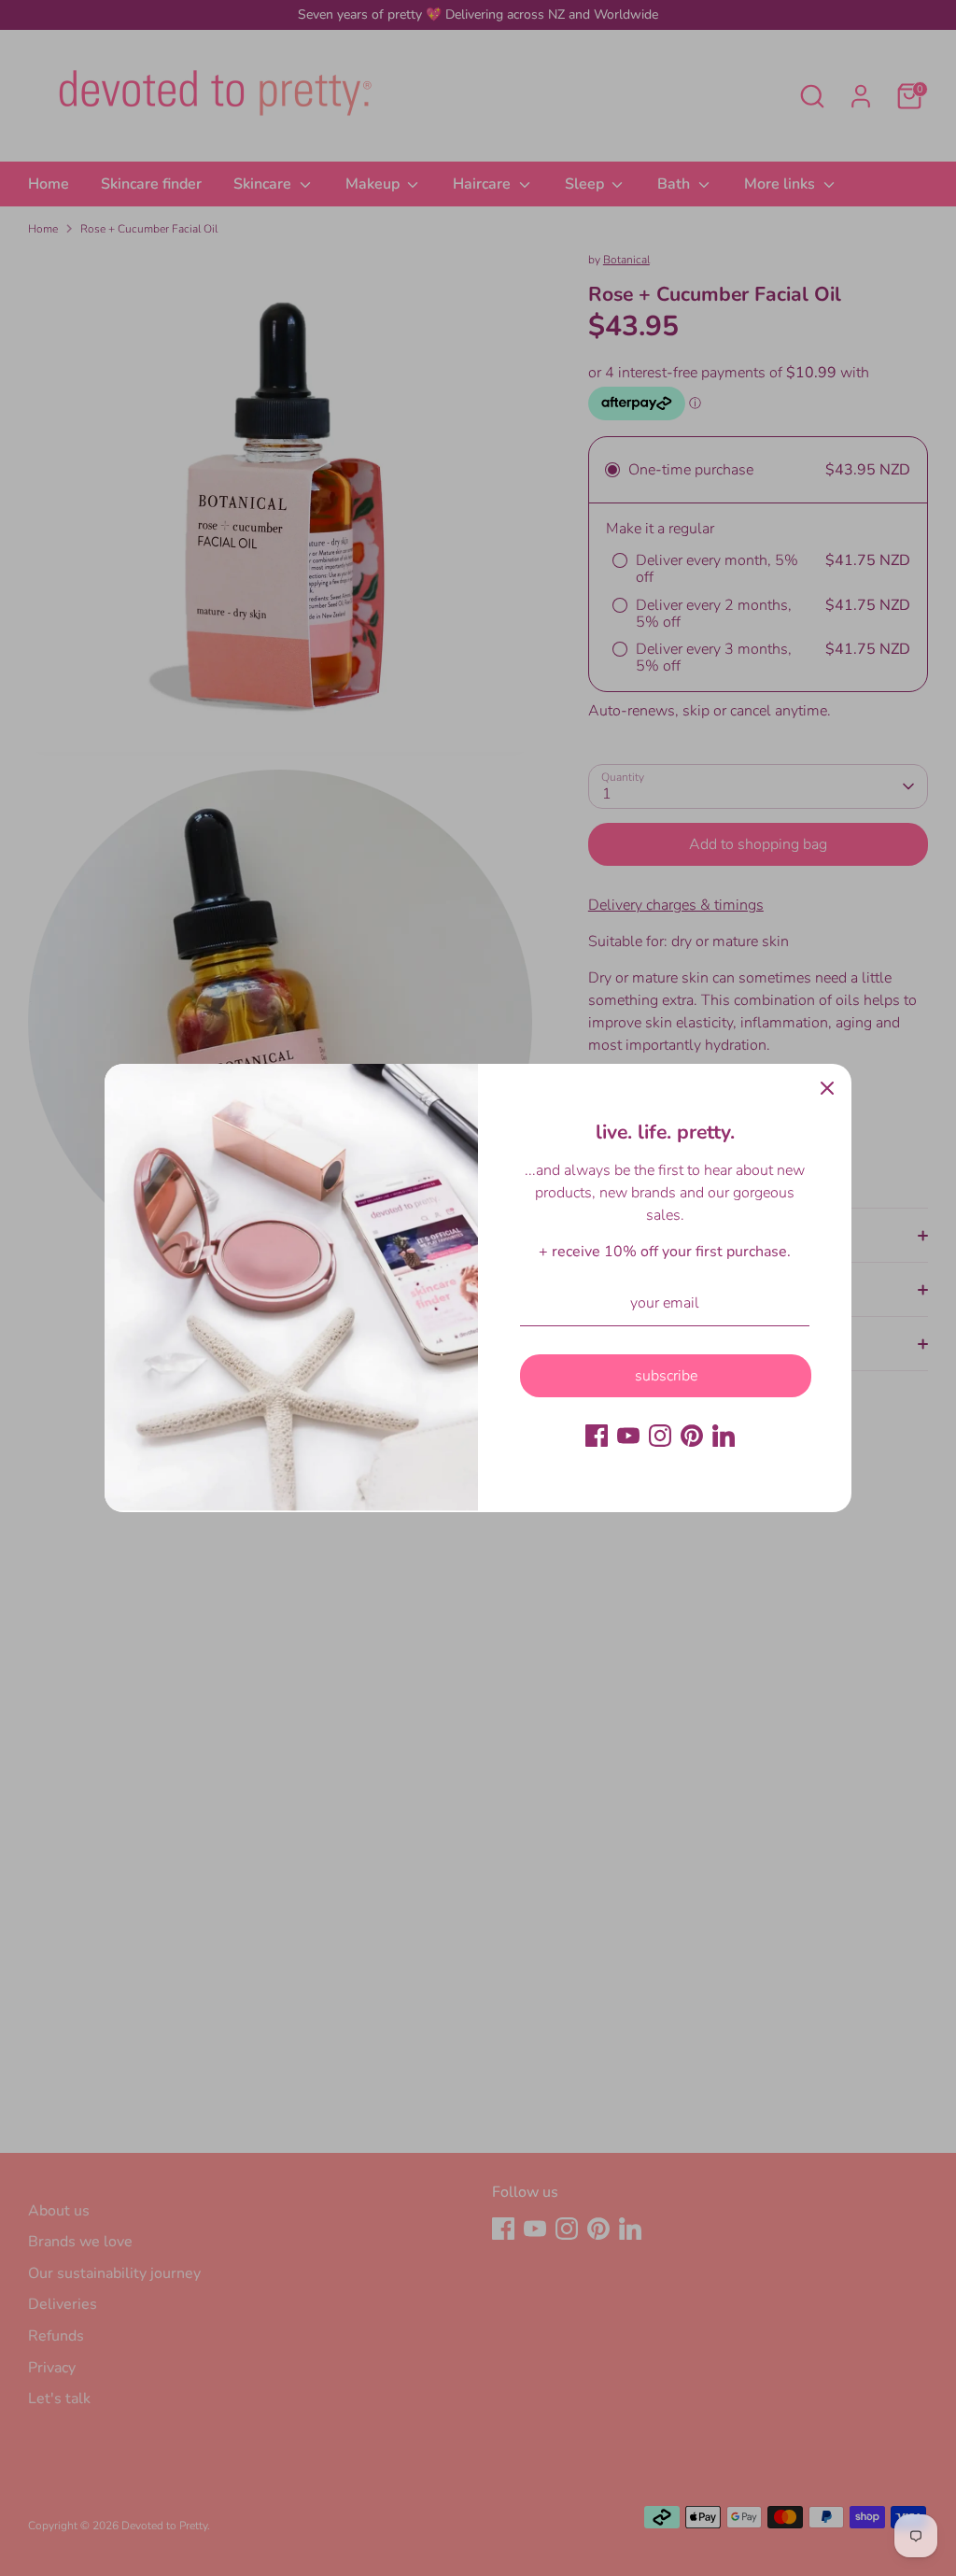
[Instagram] (660, 1436)
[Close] (827, 1088)
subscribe (666, 1376)
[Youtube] (628, 1436)
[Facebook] (597, 1436)
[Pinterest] (692, 1436)
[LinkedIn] (724, 1436)
